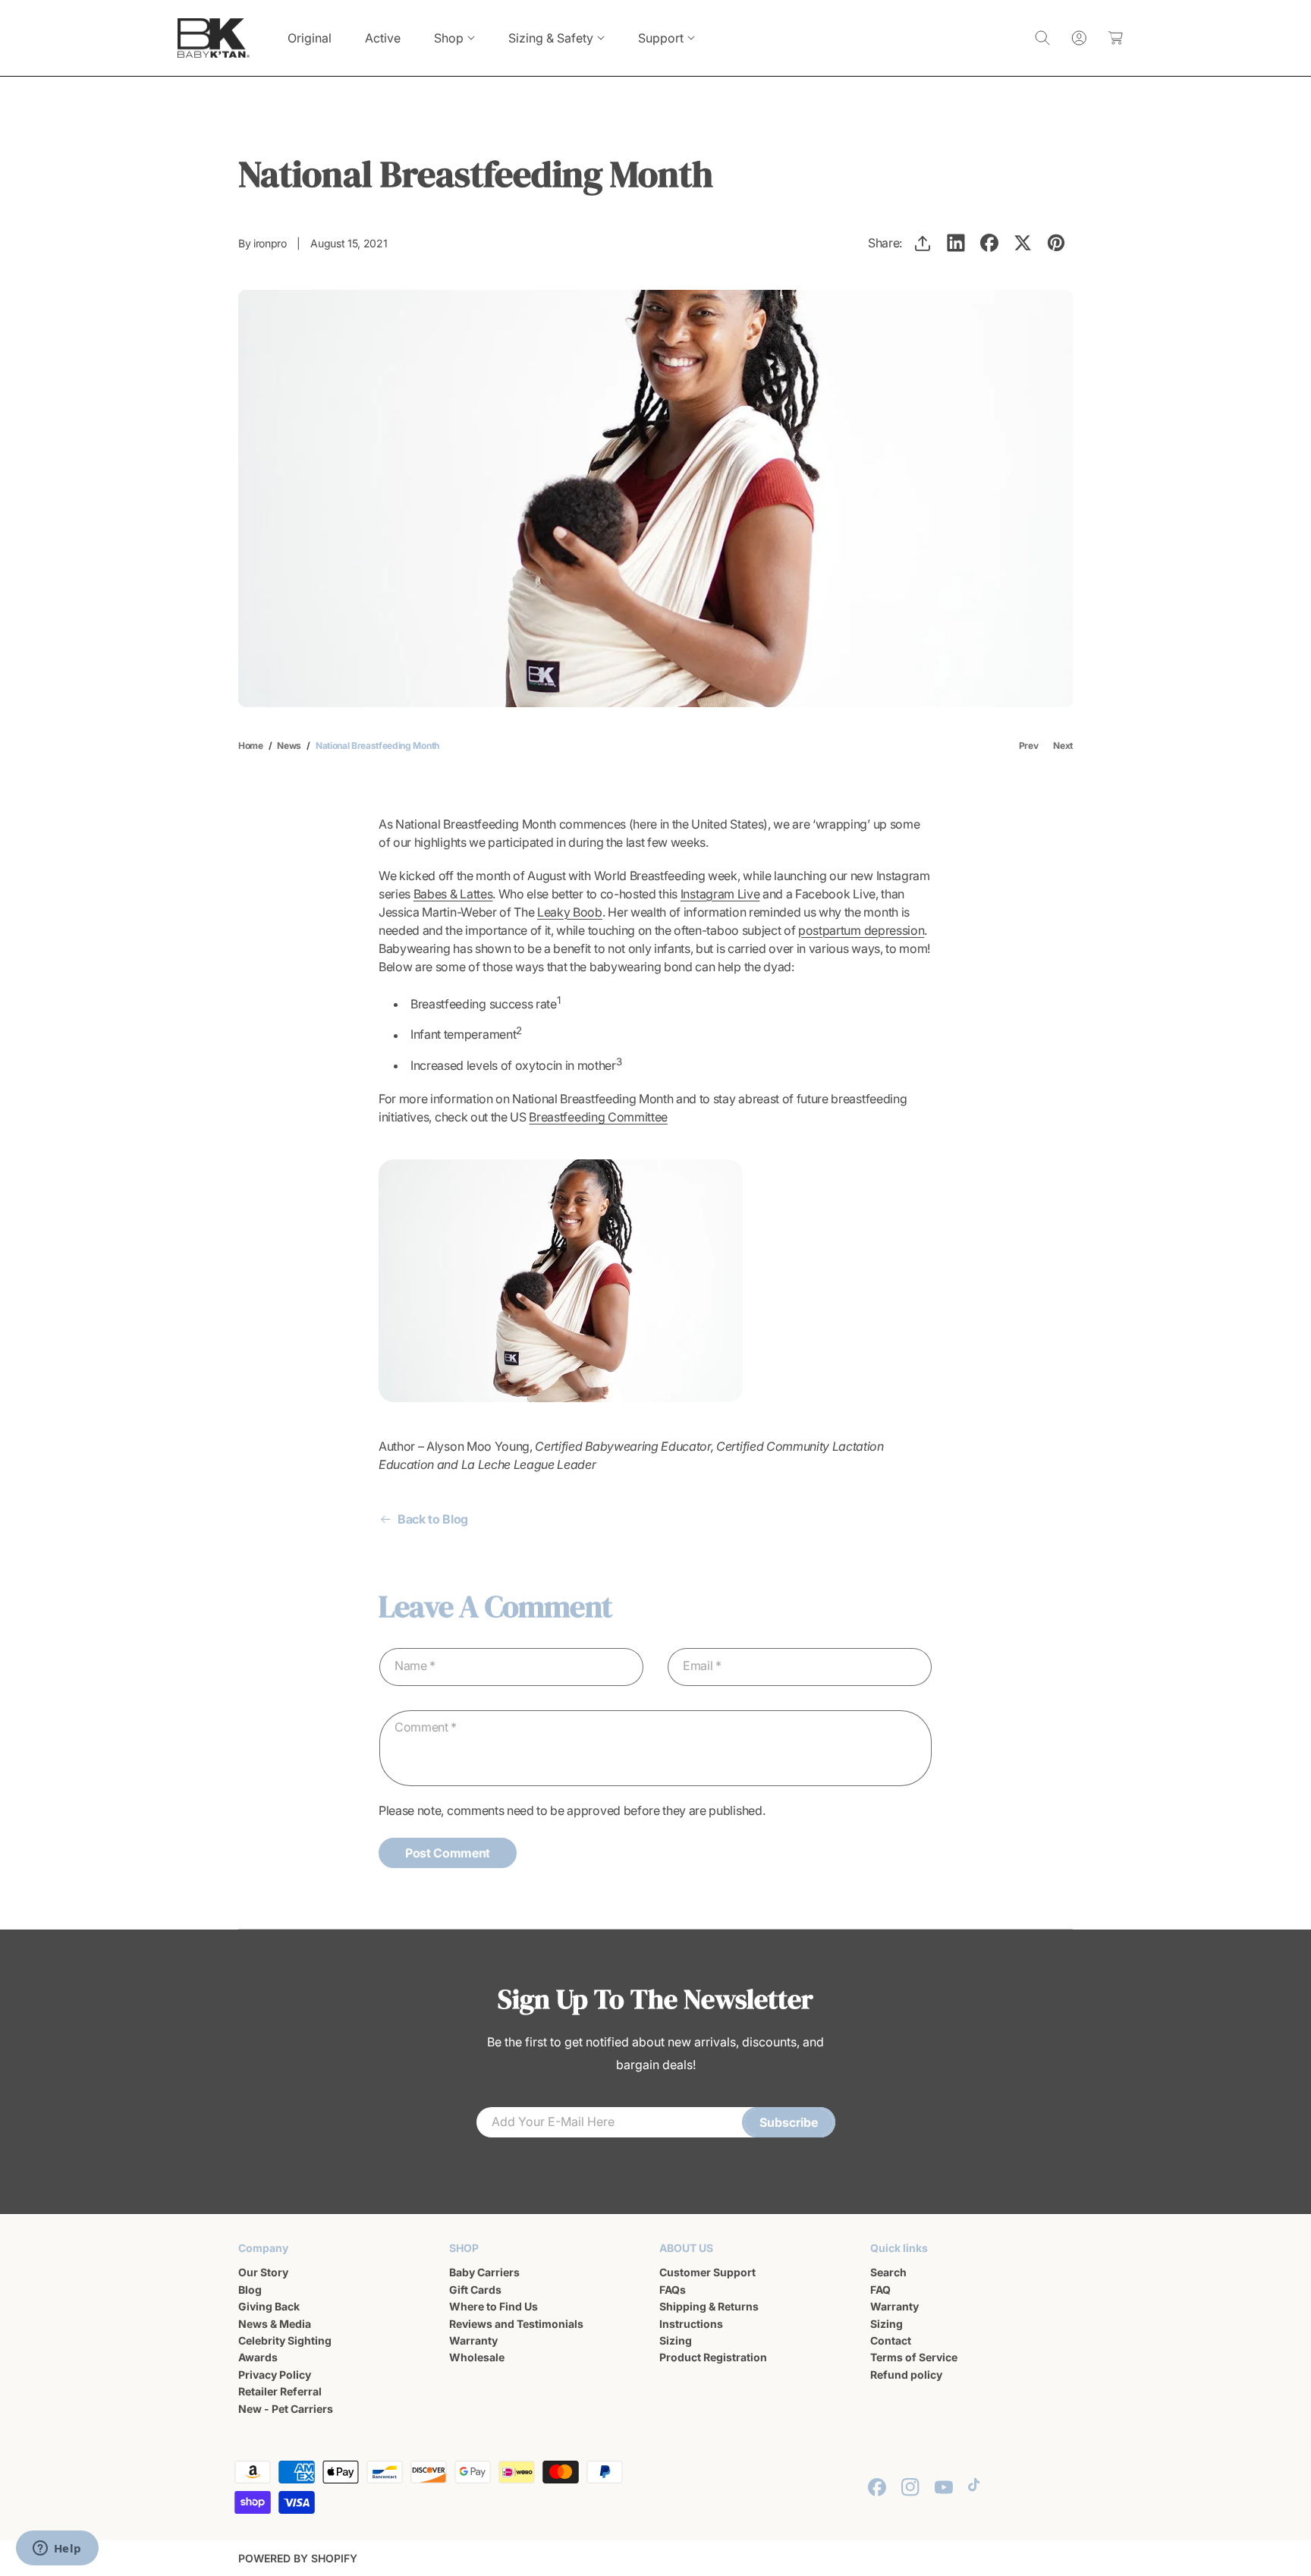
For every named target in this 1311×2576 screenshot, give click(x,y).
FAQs (673, 2290)
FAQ (880, 2290)
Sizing (676, 2340)
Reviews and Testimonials (516, 2323)
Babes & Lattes (453, 894)
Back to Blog (433, 1519)
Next (1063, 745)
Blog (250, 2290)
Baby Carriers (484, 2272)
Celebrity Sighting (285, 2340)
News (289, 745)
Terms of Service (914, 2357)
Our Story (263, 2272)
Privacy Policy (275, 2375)
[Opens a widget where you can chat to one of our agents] (57, 2549)
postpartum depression (861, 930)
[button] (454, 38)
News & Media (275, 2323)
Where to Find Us (494, 2306)
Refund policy (906, 2375)
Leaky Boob (570, 912)
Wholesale (477, 2357)
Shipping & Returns (709, 2306)
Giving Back (269, 2306)
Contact (891, 2340)
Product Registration (713, 2357)
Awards (258, 2357)
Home (251, 745)
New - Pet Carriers (286, 2408)
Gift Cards (475, 2290)
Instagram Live (720, 894)
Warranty (473, 2340)
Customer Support (707, 2272)
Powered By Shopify (298, 2558)
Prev (1029, 745)
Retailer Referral (280, 2391)
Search (888, 2272)
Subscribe (789, 2122)
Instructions (691, 2323)
